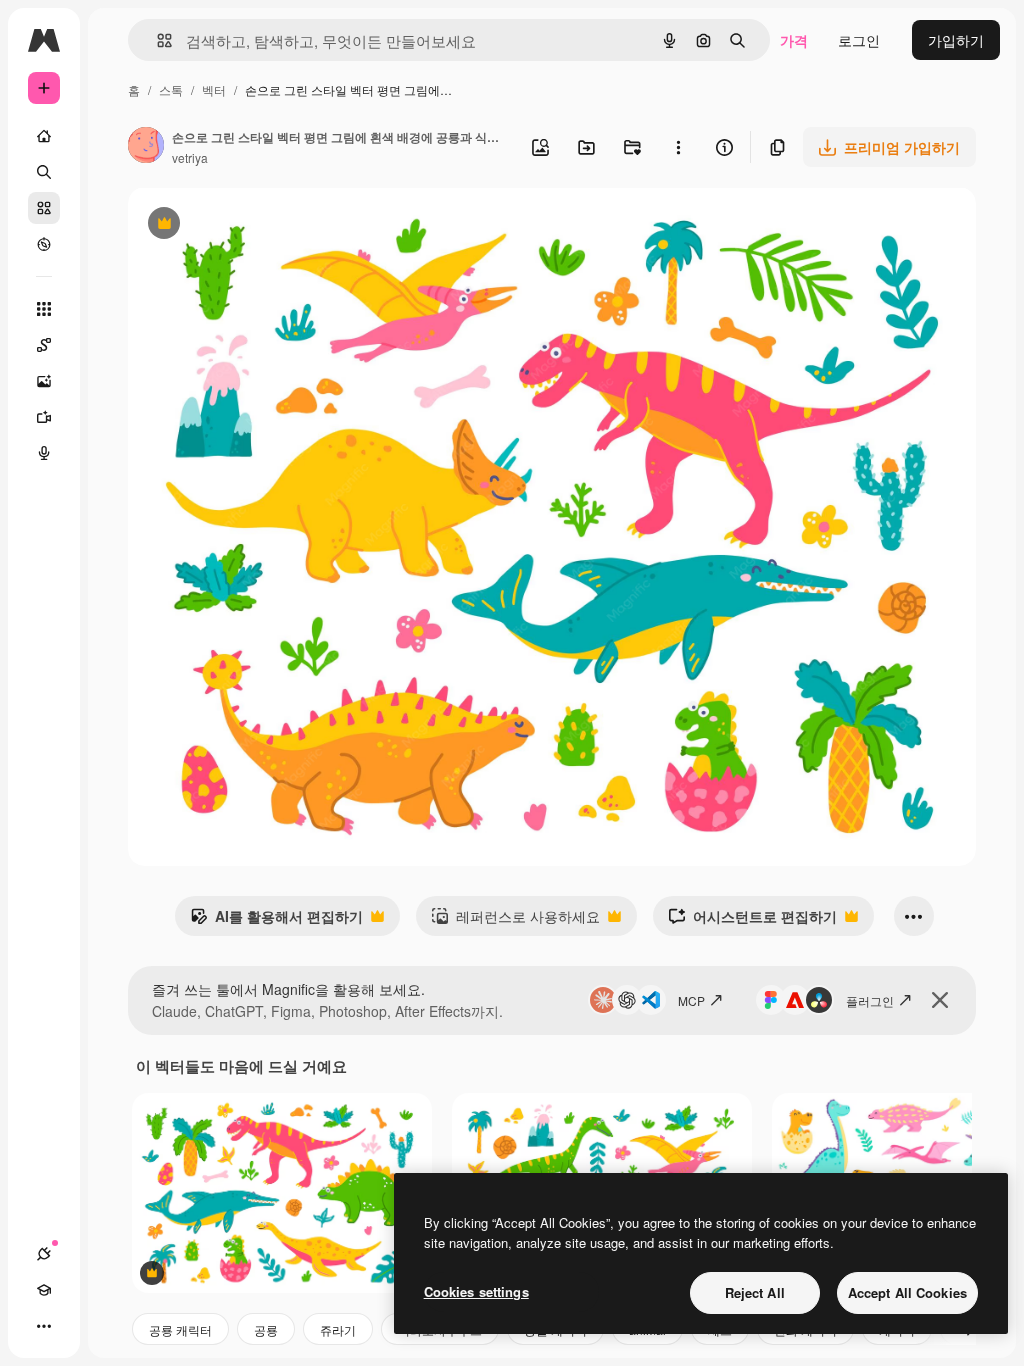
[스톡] (44, 208)
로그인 (859, 40)
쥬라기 (338, 1329)
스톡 (171, 89)
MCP (691, 1000)
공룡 (266, 1329)
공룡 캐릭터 (180, 1329)
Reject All (755, 1292)
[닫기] (940, 1000)
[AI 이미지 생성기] (44, 381)
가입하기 (956, 40)
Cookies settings (476, 1291)
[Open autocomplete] (156, 40)
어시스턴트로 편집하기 (752, 921)
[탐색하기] (44, 244)
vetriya (190, 157)
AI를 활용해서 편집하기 (276, 921)
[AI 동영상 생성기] (44, 417)
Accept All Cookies (907, 1292)
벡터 (214, 89)
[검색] (44, 172)
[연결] (44, 1254)
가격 (794, 40)
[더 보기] (44, 1326)
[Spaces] (44, 345)
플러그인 (870, 1000)
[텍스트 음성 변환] (44, 453)
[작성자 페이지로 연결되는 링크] (146, 147)
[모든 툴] (44, 309)
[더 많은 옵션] (678, 147)
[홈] (44, 136)
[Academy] (44, 1290)
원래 (243, 225)
